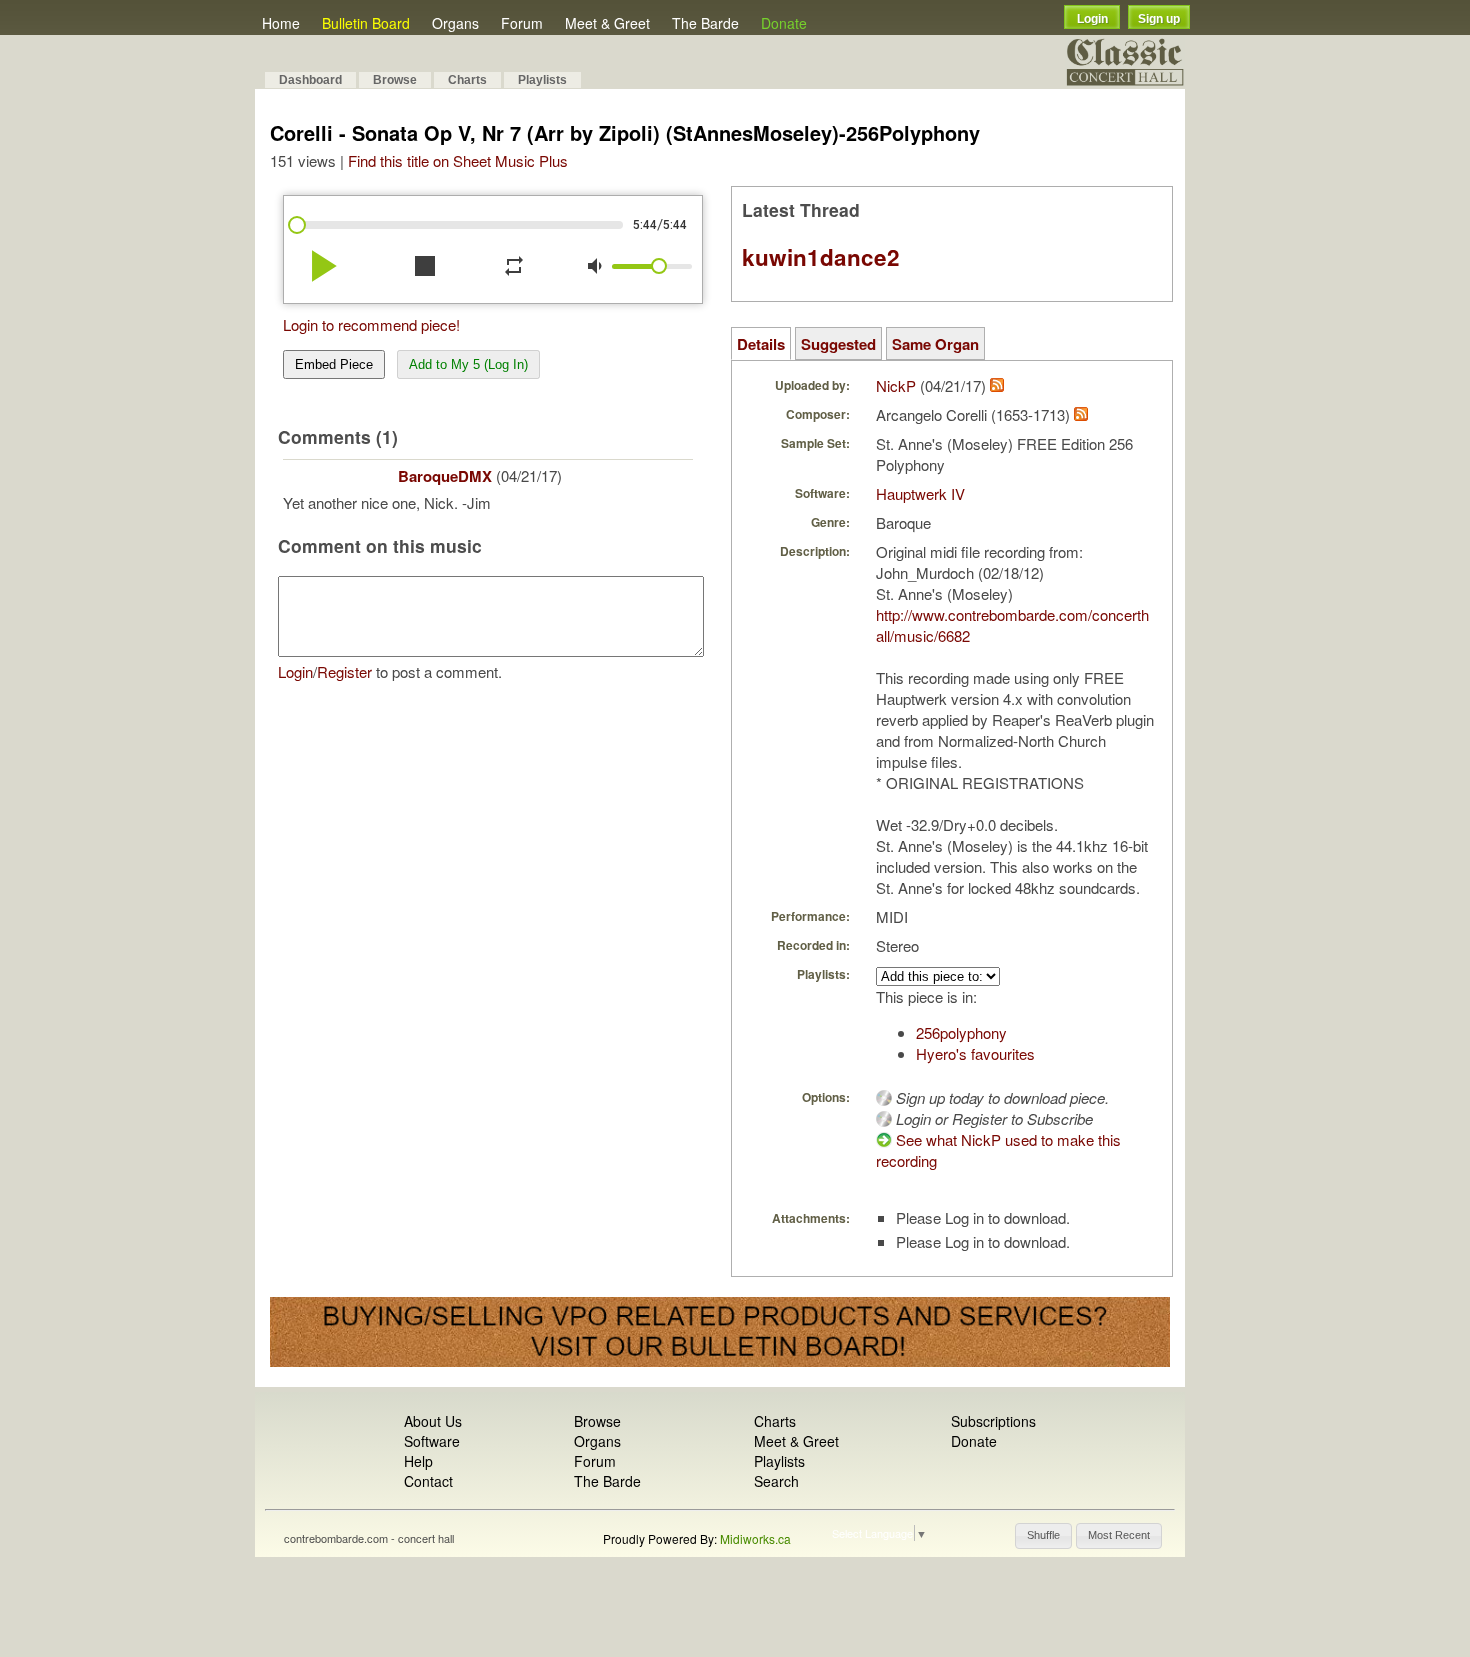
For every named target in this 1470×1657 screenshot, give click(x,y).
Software (432, 1441)
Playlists (542, 80)
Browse (395, 80)
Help (418, 1461)
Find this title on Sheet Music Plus (458, 160)
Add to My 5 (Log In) (468, 364)
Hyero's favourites (975, 1053)
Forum (522, 23)
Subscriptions (993, 1421)
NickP (896, 385)
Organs (455, 23)
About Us (433, 1421)
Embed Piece (334, 364)
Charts (467, 80)
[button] (1043, 1536)
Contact (428, 1481)
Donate (784, 23)
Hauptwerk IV (920, 493)
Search (776, 1481)
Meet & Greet (607, 23)
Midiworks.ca (755, 1538)
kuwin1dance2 (821, 257)
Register (344, 671)
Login (1092, 19)
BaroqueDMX (445, 476)
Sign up (1159, 19)
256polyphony (961, 1032)
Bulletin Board (366, 23)
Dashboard (310, 80)
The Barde (705, 23)
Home (281, 23)
